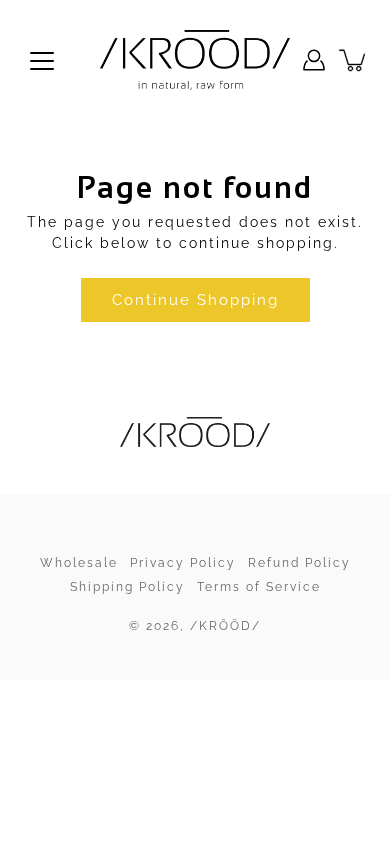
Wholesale (79, 563)
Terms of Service (259, 587)
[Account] (314, 60)
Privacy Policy (183, 563)
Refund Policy (299, 563)
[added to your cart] (354, 60)
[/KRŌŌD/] (195, 60)
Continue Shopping (195, 300)
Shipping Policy (127, 587)
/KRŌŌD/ (225, 626)
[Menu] (42, 61)
